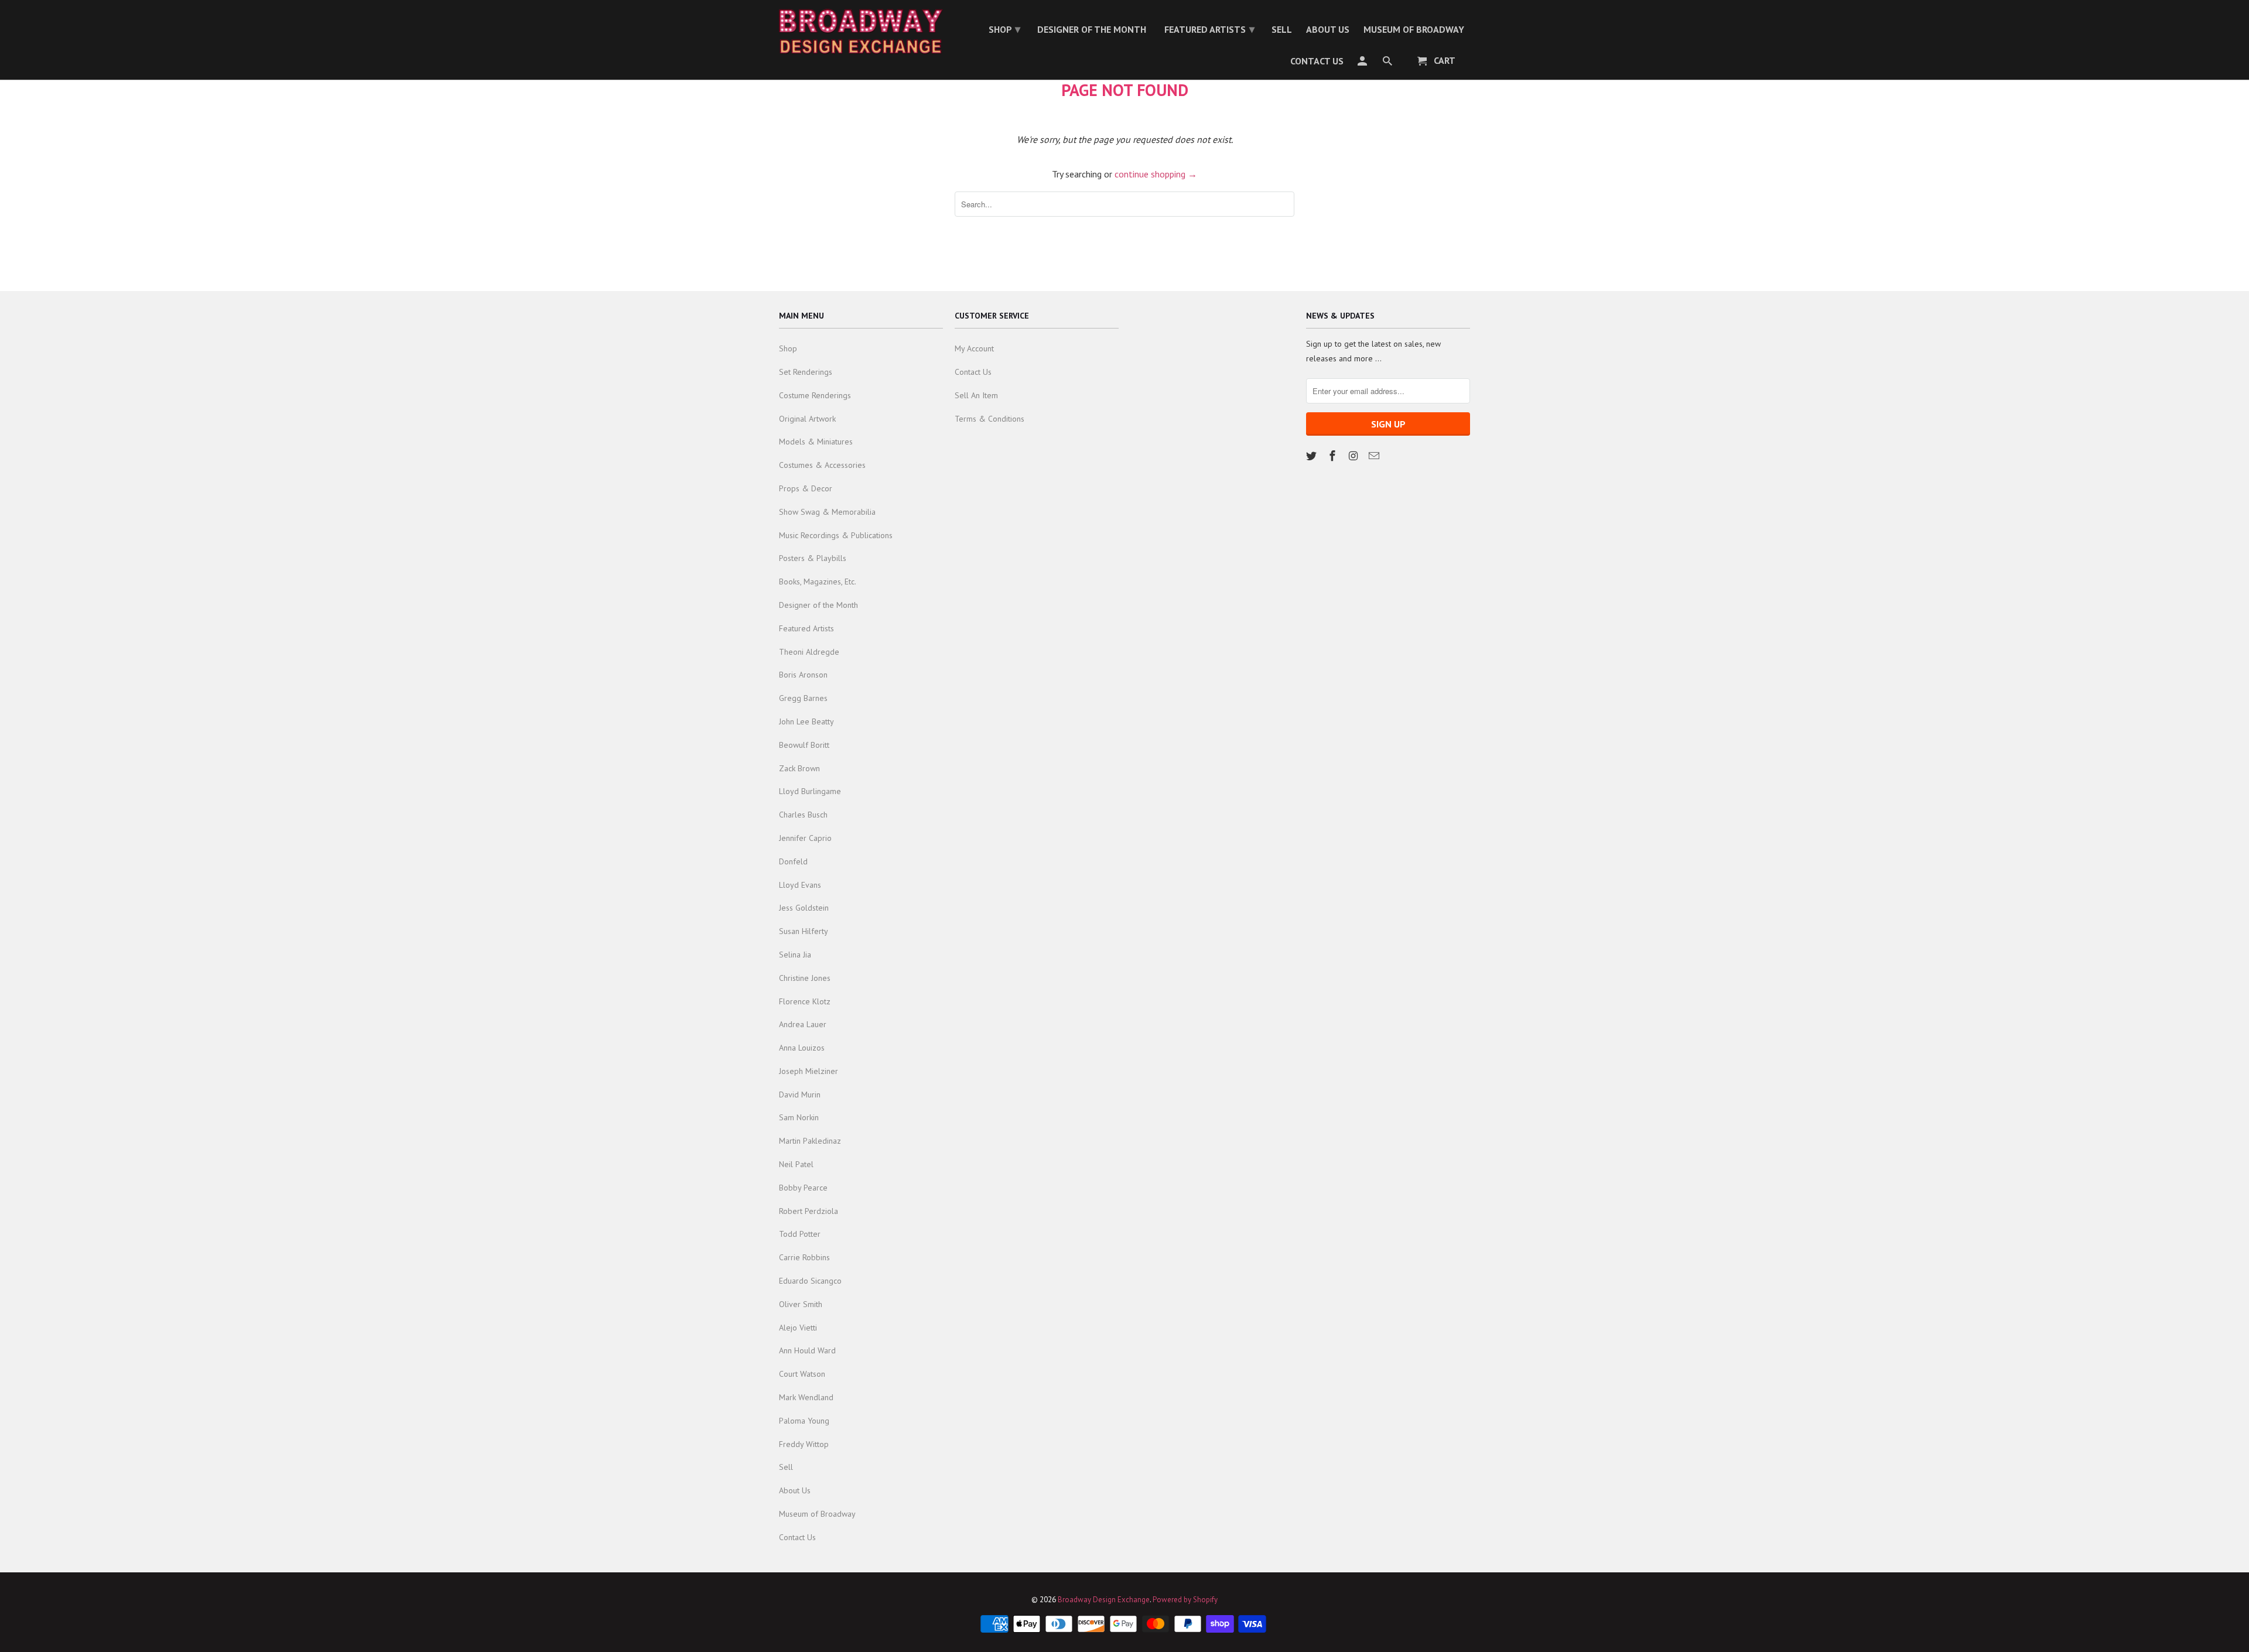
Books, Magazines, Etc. (818, 582)
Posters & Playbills (813, 558)
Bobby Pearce (803, 1188)
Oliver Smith (801, 1304)
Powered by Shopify (1185, 1600)
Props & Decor (806, 488)
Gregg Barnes (803, 698)
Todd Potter (800, 1234)
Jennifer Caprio (805, 838)
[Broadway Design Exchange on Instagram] (1355, 456)
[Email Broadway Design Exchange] (1375, 456)
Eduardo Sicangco (810, 1281)
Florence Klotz (805, 1001)
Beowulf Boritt (804, 745)
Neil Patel (796, 1164)
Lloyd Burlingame (810, 791)
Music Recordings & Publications (836, 535)
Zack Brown (799, 768)
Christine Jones (805, 978)
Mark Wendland (806, 1397)
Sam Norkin (799, 1117)
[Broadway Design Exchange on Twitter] (1313, 456)
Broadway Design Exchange (1104, 1600)
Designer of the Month (818, 605)
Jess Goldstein (804, 908)
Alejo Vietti (798, 1328)
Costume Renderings (815, 395)
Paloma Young (804, 1421)
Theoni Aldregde (809, 652)
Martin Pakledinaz (810, 1141)
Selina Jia (795, 955)
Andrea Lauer (803, 1024)
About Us (795, 1490)
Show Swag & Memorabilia (827, 512)
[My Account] (1363, 63)
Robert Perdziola (809, 1211)
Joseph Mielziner (809, 1071)
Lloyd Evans (800, 885)
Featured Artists (806, 628)
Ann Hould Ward (807, 1350)
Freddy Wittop (804, 1444)
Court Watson (802, 1374)
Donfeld (793, 861)
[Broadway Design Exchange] (861, 32)
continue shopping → (1156, 174)
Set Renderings (806, 372)
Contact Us (797, 1537)
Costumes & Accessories (822, 465)
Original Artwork (807, 419)
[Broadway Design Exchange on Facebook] (1334, 456)
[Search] (1388, 63)
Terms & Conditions (990, 419)
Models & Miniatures (816, 442)
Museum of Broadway (817, 1514)
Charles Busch (803, 815)
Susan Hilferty (804, 931)
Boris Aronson (803, 675)
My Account (974, 348)
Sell (786, 1467)
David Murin (800, 1095)
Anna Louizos (802, 1048)
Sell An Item (976, 395)
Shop (788, 348)
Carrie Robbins (804, 1257)
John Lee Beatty (806, 721)
